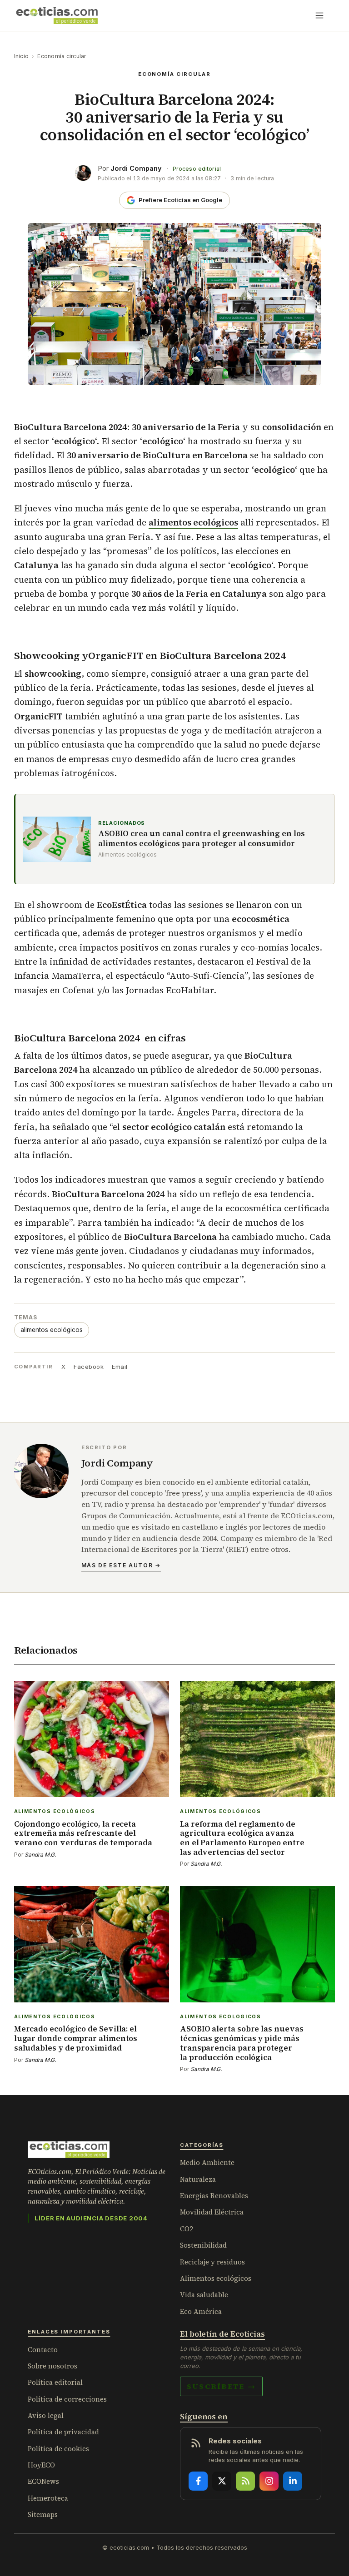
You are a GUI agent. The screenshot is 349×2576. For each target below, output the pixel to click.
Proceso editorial (197, 169)
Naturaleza (198, 2179)
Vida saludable (204, 2295)
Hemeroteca (48, 2498)
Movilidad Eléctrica (212, 2212)
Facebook (89, 1367)
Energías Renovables (214, 2196)
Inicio (21, 56)
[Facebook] (198, 2481)
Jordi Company (136, 168)
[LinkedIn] (293, 2481)
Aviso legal (46, 2415)
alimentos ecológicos (52, 1330)
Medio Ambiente (207, 2162)
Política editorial (55, 2382)
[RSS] (245, 2481)
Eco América (201, 2311)
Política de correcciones (67, 2399)
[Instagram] (269, 2481)
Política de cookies (58, 2449)
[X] (222, 2481)
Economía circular (62, 56)
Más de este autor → (121, 1565)
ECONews (43, 2481)
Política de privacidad (63, 2432)
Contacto (43, 2350)
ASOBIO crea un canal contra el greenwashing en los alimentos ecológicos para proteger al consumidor (202, 839)
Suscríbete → (221, 2386)
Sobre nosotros (52, 2366)
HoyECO (41, 2465)
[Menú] (319, 15)
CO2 (187, 2229)
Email (120, 1367)
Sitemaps (43, 2514)
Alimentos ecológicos (216, 2278)
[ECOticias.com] (57, 15)
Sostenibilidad (203, 2245)
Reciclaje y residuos (212, 2262)
